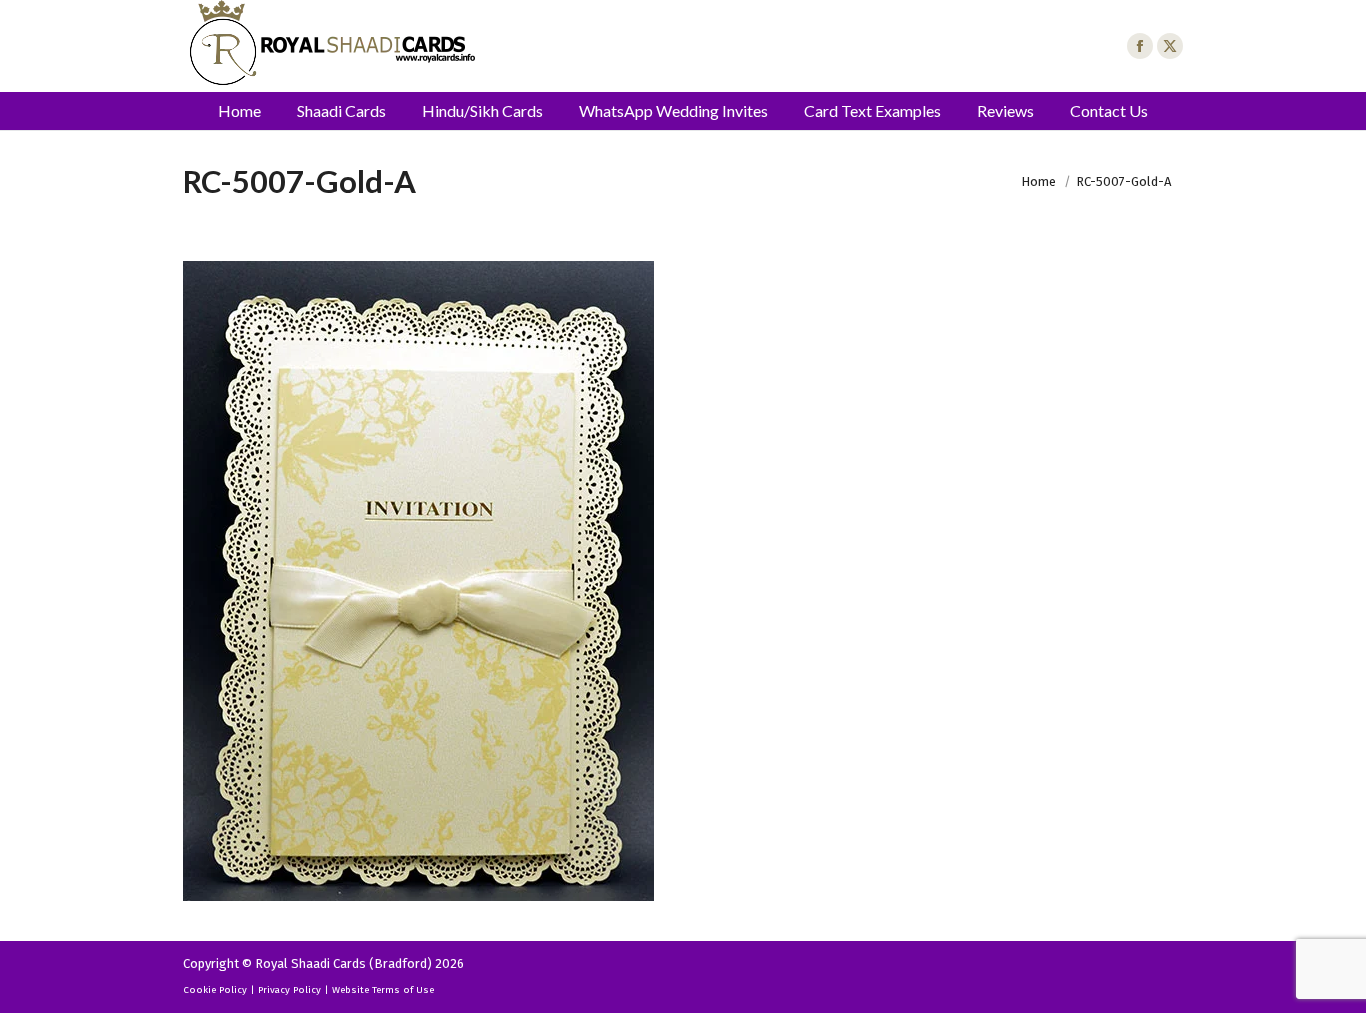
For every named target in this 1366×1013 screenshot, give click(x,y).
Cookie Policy (215, 990)
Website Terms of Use (383, 990)
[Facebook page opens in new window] (1140, 46)
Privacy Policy (289, 990)
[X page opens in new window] (1170, 46)
